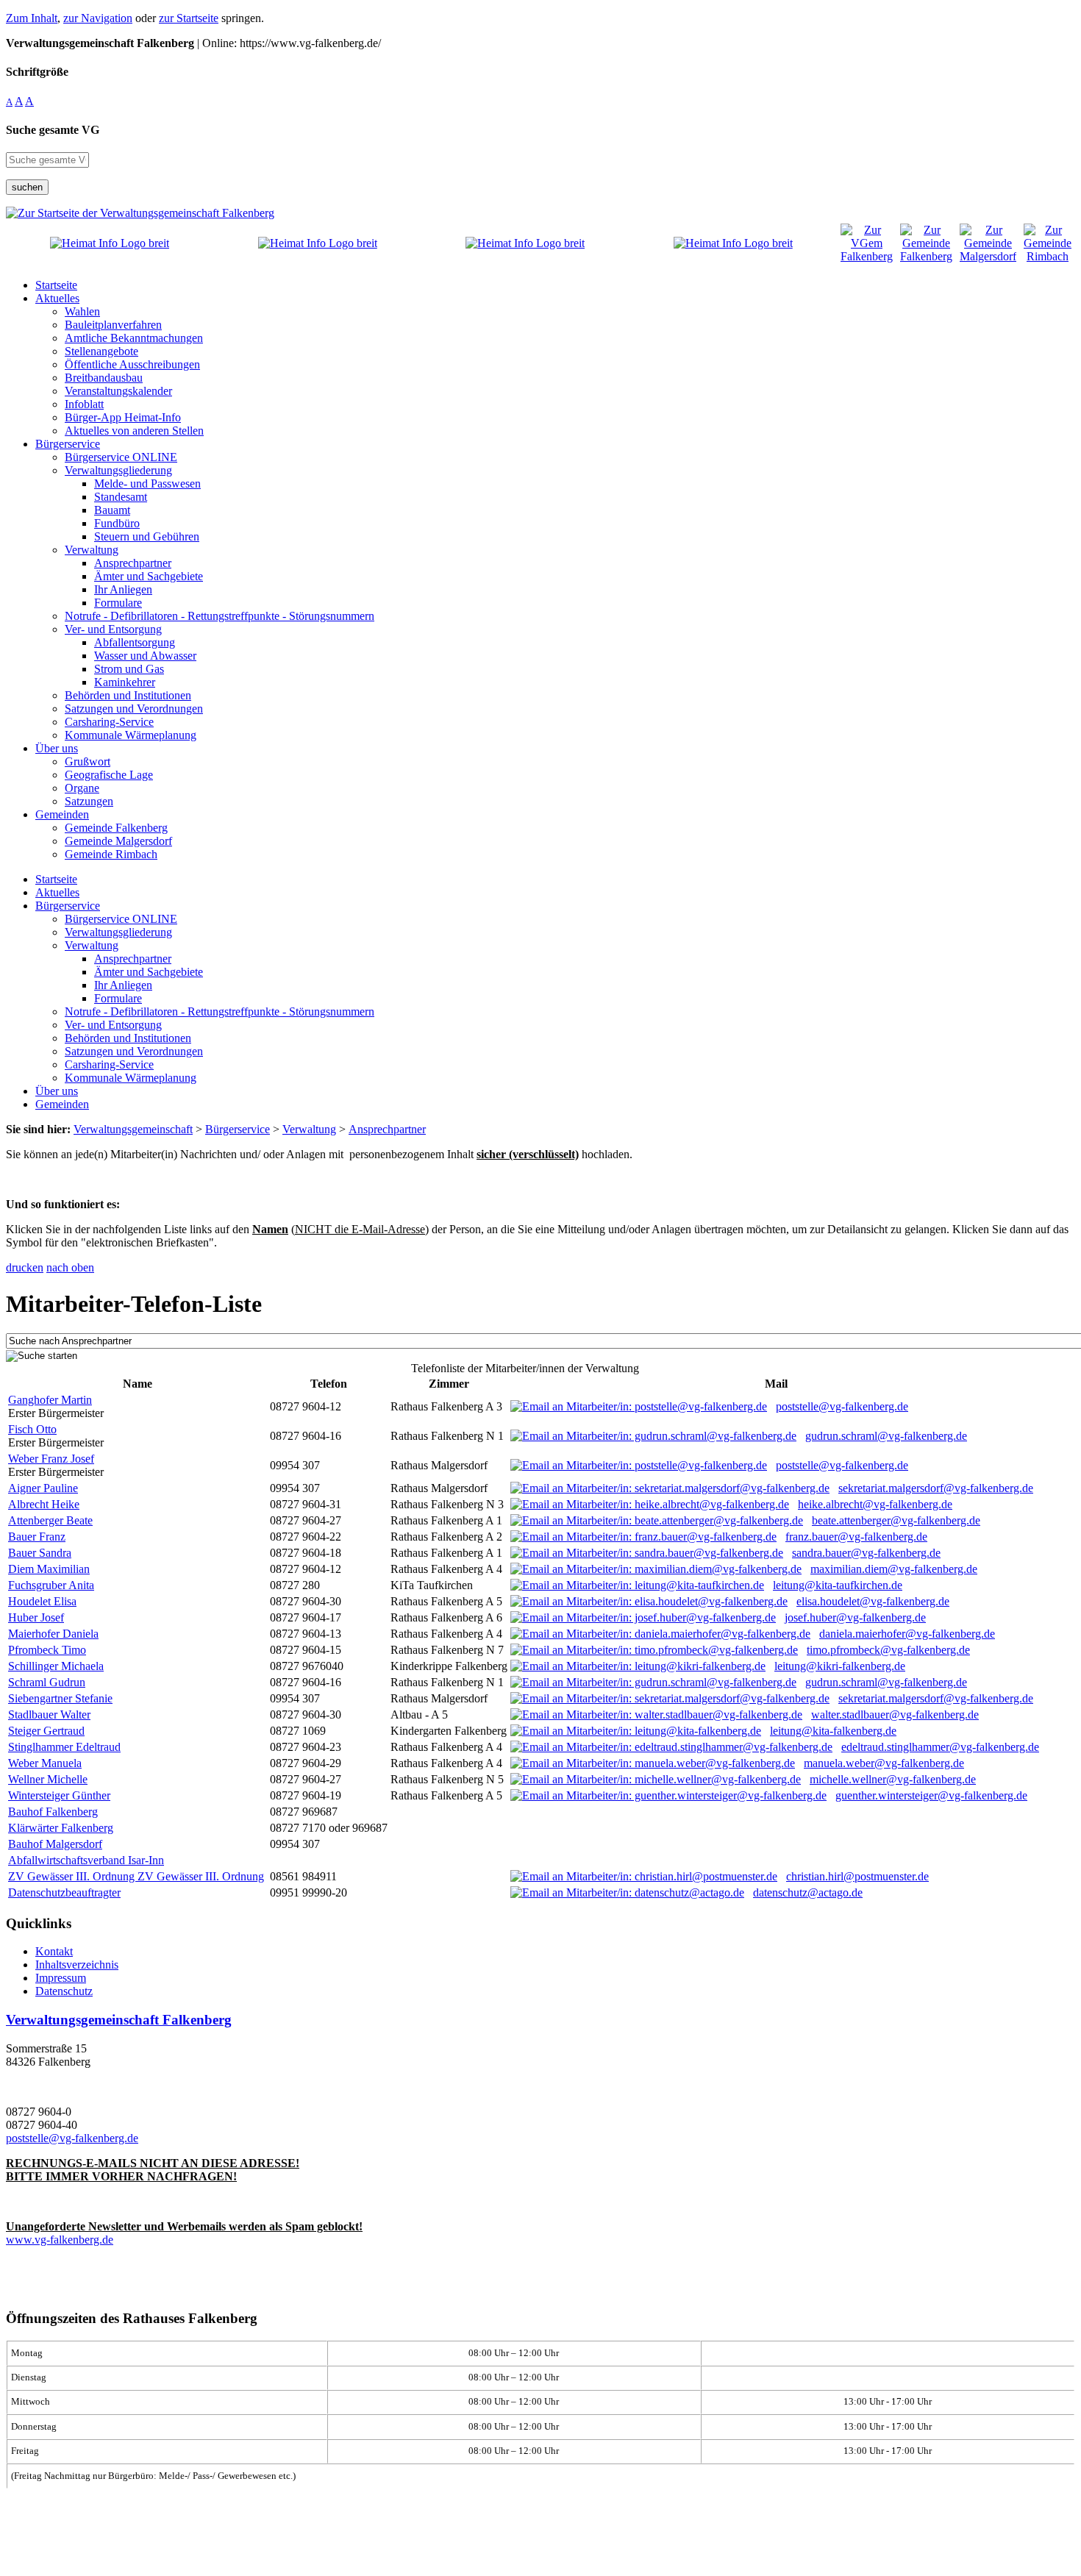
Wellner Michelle (48, 1779)
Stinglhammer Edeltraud (64, 1747)
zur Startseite (189, 18)
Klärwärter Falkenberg (61, 1828)
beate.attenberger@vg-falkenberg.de (896, 1520)
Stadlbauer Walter (49, 1715)
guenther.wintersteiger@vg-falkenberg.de (931, 1795)
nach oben (70, 1267)
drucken (25, 1267)
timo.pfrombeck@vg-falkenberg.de (888, 1650)
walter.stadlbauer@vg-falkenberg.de (895, 1715)
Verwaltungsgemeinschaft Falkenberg (119, 2020)
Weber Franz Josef (51, 1459)
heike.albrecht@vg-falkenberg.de (875, 1504)
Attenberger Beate (50, 1520)
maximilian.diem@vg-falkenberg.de (894, 1569)
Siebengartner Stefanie (60, 1698)
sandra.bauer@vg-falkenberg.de (866, 1553)
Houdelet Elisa (42, 1601)
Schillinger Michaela (56, 1666)
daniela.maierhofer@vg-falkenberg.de (907, 1634)
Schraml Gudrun (47, 1682)
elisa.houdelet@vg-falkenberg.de (873, 1601)
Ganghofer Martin (50, 1400)
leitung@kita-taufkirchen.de (838, 1585)
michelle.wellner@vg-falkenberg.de (893, 1779)
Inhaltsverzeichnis (77, 1965)
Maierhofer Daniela (53, 1634)
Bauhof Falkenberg (53, 1812)
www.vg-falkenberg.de (60, 2240)
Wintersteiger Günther (59, 1795)
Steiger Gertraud (46, 1731)
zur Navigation (98, 18)
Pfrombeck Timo (47, 1650)
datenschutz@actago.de (808, 1892)
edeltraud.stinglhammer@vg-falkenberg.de (940, 1747)
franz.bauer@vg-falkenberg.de (856, 1537)
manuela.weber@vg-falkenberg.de (884, 1763)
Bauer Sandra (40, 1553)
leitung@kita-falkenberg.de (833, 1731)
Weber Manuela (45, 1763)
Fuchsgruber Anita (51, 1585)
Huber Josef (36, 1617)
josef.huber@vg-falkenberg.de (855, 1617)
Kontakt (54, 1951)
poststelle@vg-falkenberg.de (842, 1406)
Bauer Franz (37, 1537)
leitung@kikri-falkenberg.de (840, 1666)
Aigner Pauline (43, 1488)
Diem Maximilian (49, 1569)
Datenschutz (64, 1991)
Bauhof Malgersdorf (55, 1844)
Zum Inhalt (32, 18)
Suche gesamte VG (53, 130)
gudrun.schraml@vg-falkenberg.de (886, 1436)
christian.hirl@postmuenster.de (857, 1876)
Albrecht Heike (44, 1504)
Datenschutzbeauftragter (64, 1892)
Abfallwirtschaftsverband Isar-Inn (86, 1860)
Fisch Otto (32, 1429)
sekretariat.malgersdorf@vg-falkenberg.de (936, 1488)
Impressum (61, 1978)
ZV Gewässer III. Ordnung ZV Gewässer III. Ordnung (136, 1876)
